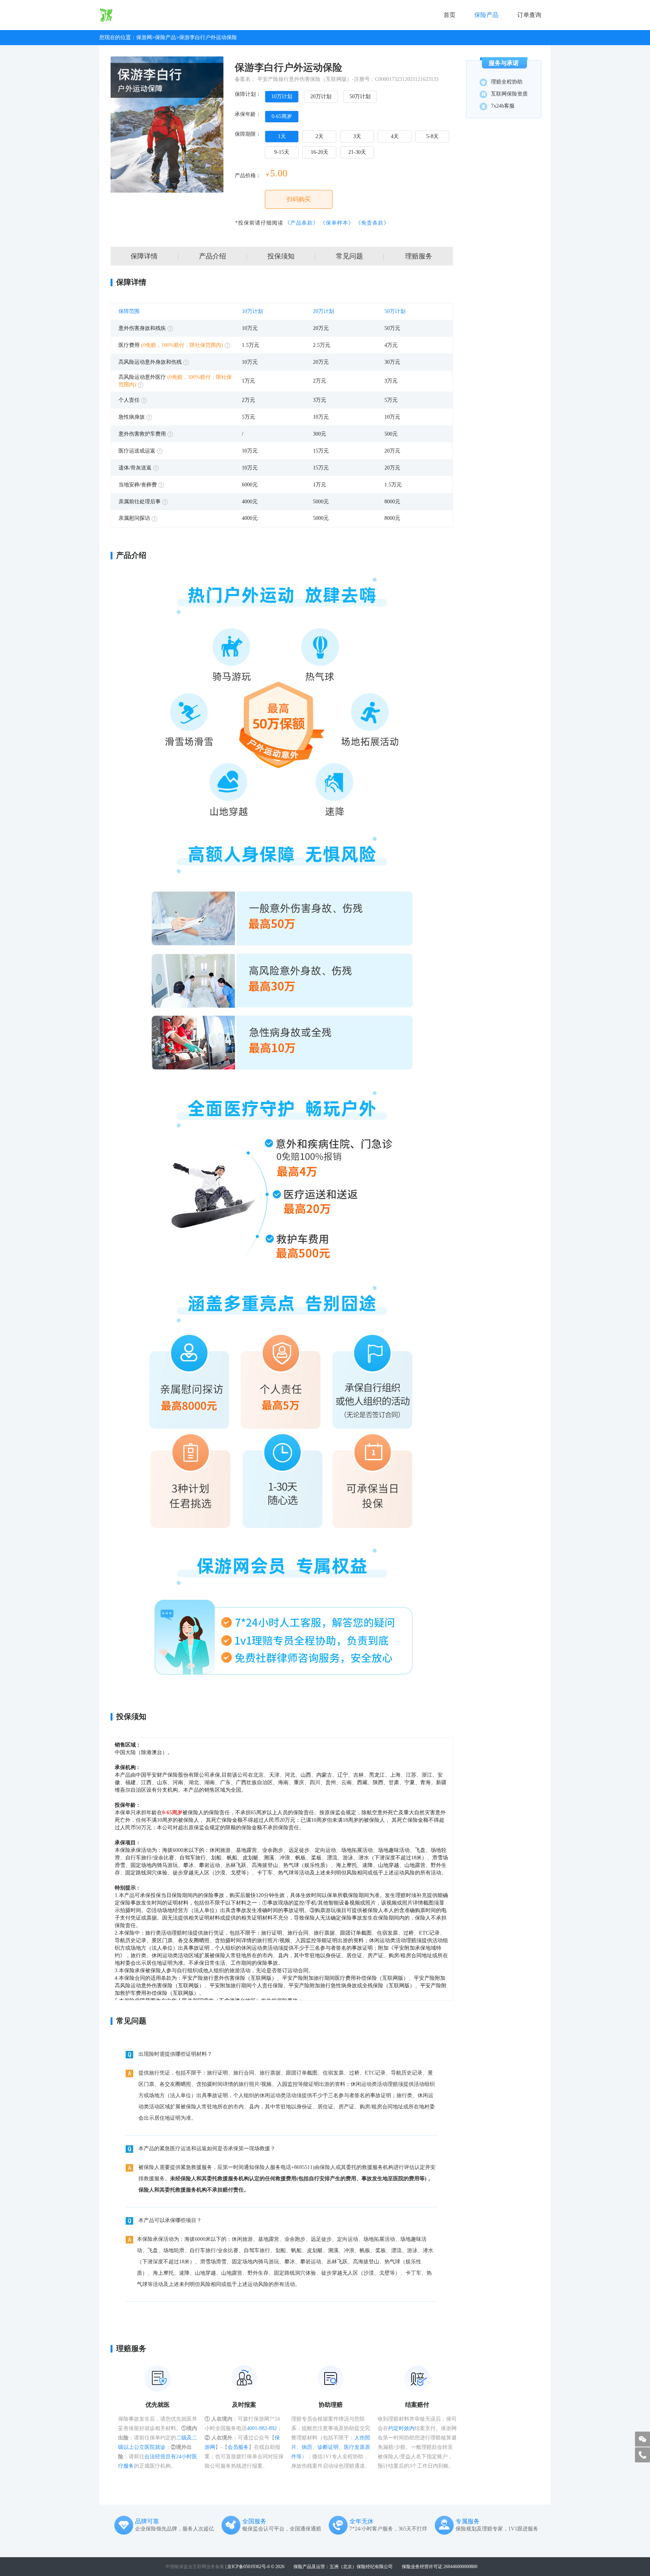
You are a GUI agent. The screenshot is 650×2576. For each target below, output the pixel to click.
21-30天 (357, 152)
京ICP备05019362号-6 (248, 2567)
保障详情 (155, 256)
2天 (320, 136)
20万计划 (321, 96)
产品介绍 (223, 256)
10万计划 (282, 96)
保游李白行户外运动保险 (208, 37)
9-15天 (282, 152)
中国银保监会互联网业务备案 (195, 2567)
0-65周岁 (282, 116)
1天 (282, 136)
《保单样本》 (337, 223)
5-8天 (432, 136)
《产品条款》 (302, 223)
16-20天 (320, 152)
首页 (450, 15)
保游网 (144, 37)
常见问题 (360, 256)
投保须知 (292, 256)
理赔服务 (419, 256)
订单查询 (529, 15)
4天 (395, 136)
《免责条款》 (372, 223)
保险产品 (486, 15)
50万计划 (360, 96)
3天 (357, 136)
